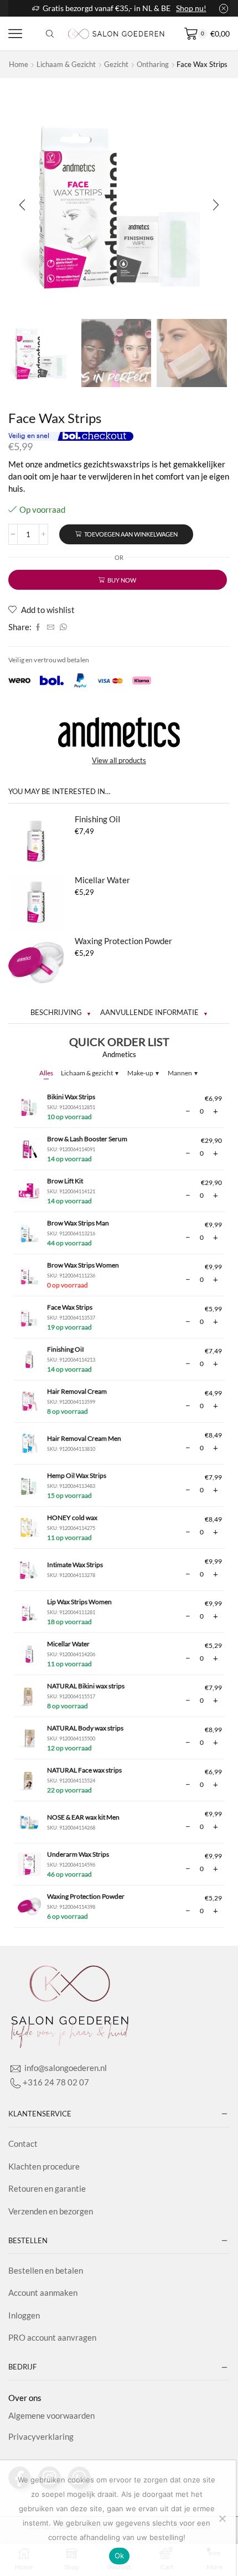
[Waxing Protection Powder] (36, 963)
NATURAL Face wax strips (84, 1770)
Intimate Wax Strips (75, 1565)
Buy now (122, 580)
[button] (22, 205)
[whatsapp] (62, 627)
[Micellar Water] (36, 902)
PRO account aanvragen (52, 2337)
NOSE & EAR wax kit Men (83, 1817)
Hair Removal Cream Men (84, 1438)
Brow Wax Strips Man (78, 1223)
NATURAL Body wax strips (85, 1728)
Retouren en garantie (47, 2188)
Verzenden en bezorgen (51, 2211)
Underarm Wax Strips (78, 1854)
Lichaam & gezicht (66, 64)
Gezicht (116, 64)
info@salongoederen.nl (65, 2068)
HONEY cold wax (72, 1518)
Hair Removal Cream (77, 1391)
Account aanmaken (43, 2292)
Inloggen (24, 2315)
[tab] (61, 1013)
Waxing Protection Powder (123, 941)
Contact (23, 2144)
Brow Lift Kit (65, 1181)
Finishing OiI (98, 819)
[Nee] (222, 2518)
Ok (120, 2556)
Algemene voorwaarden (51, 2415)
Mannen (183, 1073)
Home (19, 64)
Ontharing (153, 64)
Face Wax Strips (70, 1307)
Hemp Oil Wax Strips (77, 1475)
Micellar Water (102, 880)
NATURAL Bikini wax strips (86, 1686)
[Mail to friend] (51, 627)
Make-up (143, 1073)
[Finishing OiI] (36, 841)
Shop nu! (191, 8)
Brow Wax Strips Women (83, 1265)
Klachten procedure (44, 2166)
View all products (119, 760)
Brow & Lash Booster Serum (87, 1139)
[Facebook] (38, 627)
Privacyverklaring (41, 2436)
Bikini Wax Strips (71, 1097)
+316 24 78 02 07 (56, 2082)
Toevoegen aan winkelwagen (131, 534)
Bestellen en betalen (46, 2270)
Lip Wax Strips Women (79, 1602)
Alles (46, 1073)
